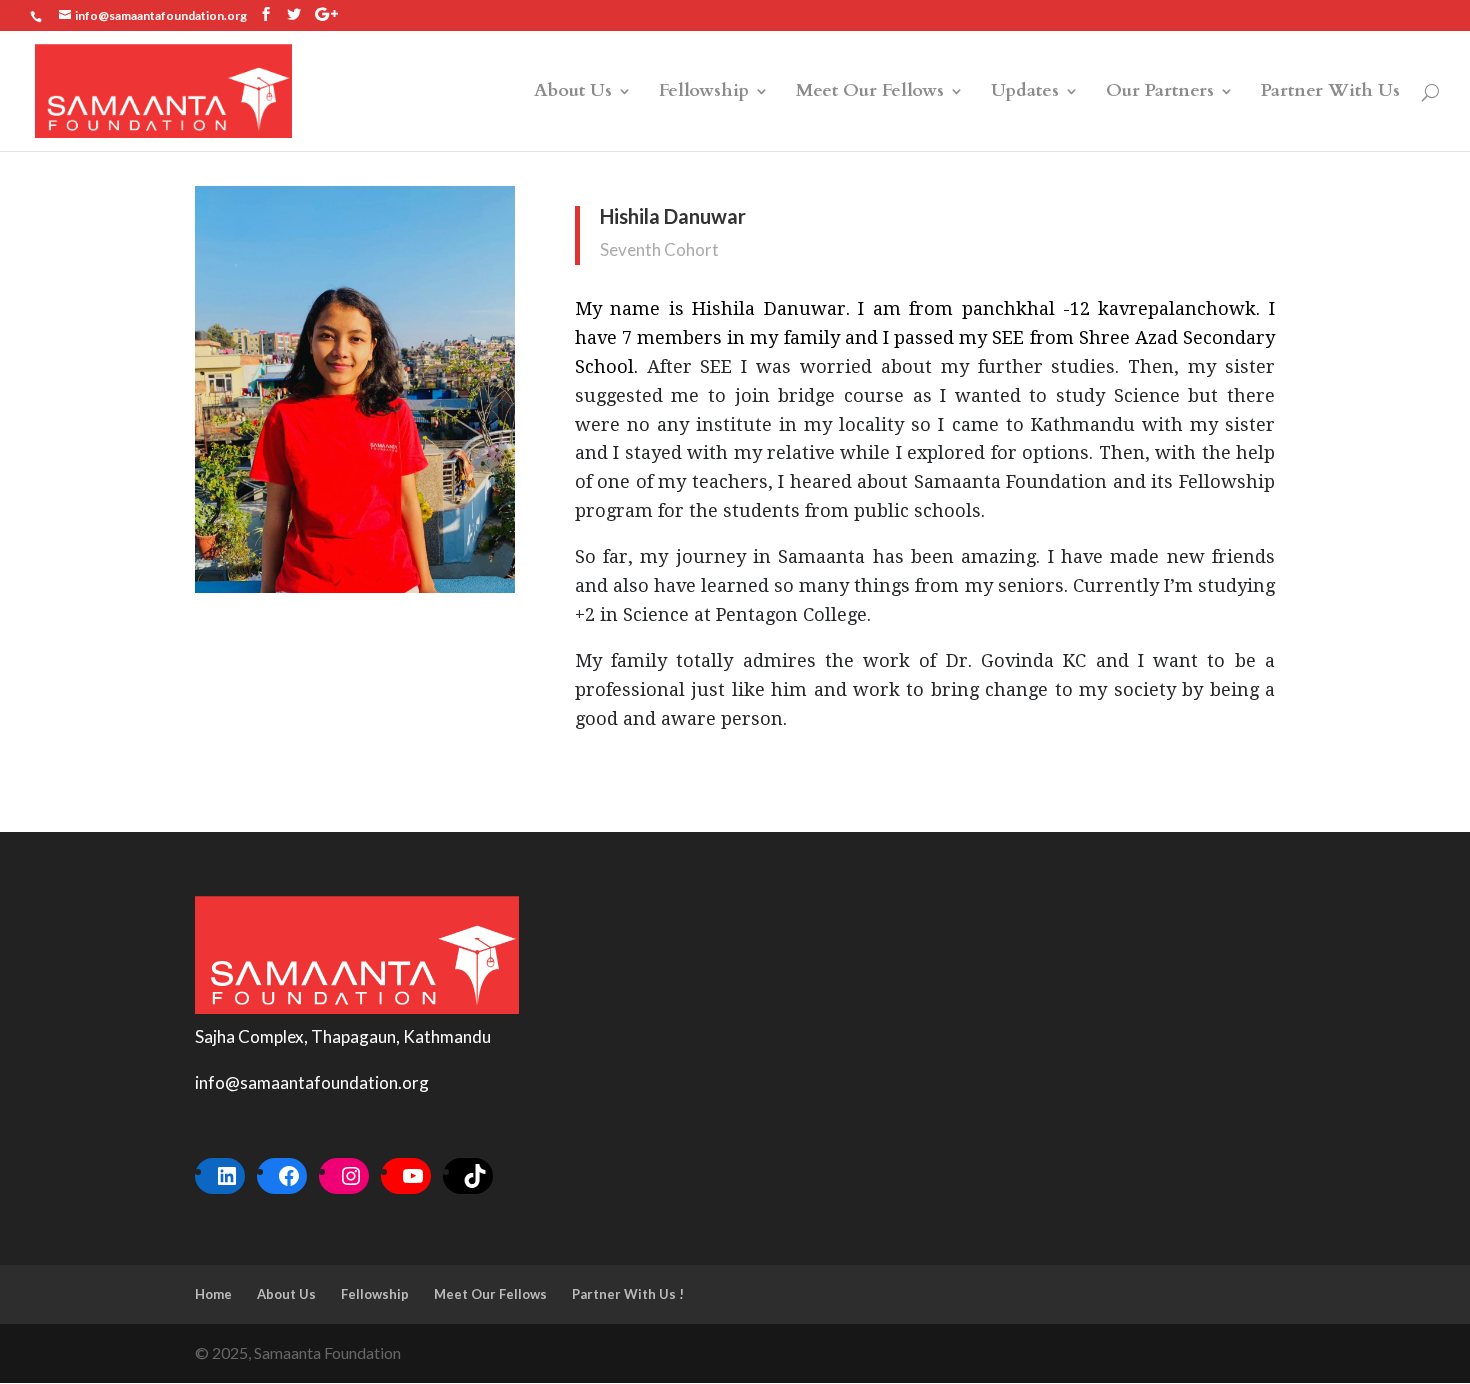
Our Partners (1160, 93)
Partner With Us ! (628, 1294)
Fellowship (704, 93)
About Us (573, 93)
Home (213, 1294)
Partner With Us (1330, 93)
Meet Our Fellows (870, 93)
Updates (1025, 93)
